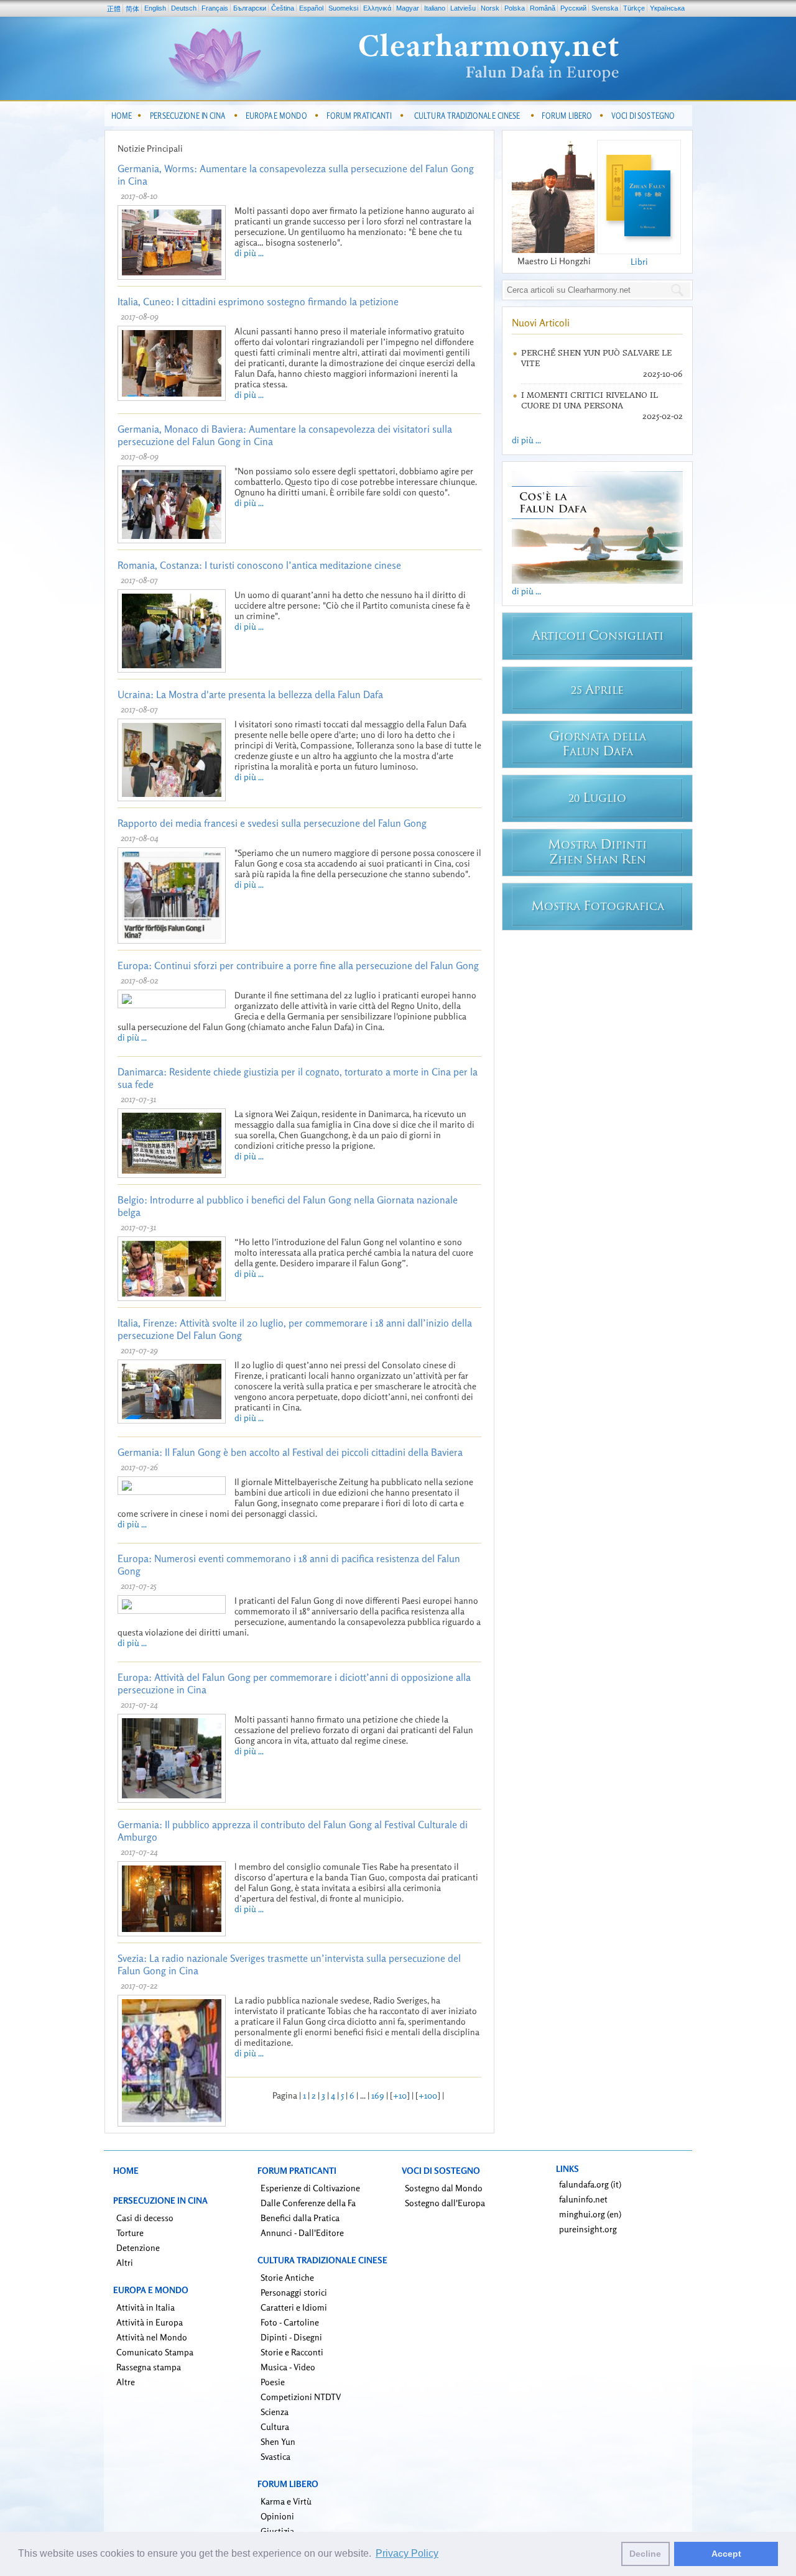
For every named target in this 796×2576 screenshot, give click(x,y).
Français (215, 8)
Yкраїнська (667, 8)
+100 (428, 2095)
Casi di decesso (145, 2218)
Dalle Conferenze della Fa (308, 2203)
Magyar (408, 8)
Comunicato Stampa (155, 2352)
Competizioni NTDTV (301, 2397)
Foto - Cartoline (290, 2322)
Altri (125, 2262)
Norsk (490, 8)
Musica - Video (288, 2367)
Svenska (605, 8)
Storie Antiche (287, 2277)
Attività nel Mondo (152, 2337)
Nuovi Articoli (541, 323)
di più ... (249, 253)
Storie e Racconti (292, 2352)
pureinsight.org (588, 2229)
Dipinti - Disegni (291, 2337)
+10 (400, 2095)
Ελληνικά (377, 8)
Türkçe (634, 8)
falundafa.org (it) (590, 2184)
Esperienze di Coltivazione (310, 2188)
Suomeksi (343, 8)
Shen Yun (278, 2441)
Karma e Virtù (286, 2501)
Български (250, 8)
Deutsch (184, 8)
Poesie (273, 2382)
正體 (114, 9)
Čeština (283, 8)
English (155, 8)
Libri (639, 261)
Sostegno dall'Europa (445, 2203)
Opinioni (277, 2516)
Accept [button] (726, 2554)
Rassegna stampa (149, 2367)
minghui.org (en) (590, 2214)
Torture (130, 2233)
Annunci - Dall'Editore (302, 2233)
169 (378, 2095)
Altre (126, 2382)
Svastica (275, 2456)
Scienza (275, 2412)
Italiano (435, 8)
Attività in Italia (146, 2307)
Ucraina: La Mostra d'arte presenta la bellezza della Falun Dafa (250, 694)
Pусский (573, 8)
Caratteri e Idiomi (294, 2307)
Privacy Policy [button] (407, 2553)
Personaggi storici (294, 2292)
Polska (515, 8)
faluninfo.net (583, 2199)
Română (543, 8)
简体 (132, 9)
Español (311, 8)
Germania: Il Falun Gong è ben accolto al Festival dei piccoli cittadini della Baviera (290, 1452)
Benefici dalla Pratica (300, 2218)
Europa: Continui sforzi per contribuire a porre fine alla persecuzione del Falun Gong (298, 965)
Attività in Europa (150, 2322)
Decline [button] (645, 2554)
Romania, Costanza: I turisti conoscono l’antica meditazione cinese (259, 565)
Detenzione (138, 2247)
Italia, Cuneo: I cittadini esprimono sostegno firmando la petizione (258, 301)
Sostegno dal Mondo (444, 2188)
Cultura (275, 2426)
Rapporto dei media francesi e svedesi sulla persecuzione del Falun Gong (272, 823)
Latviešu (463, 8)
